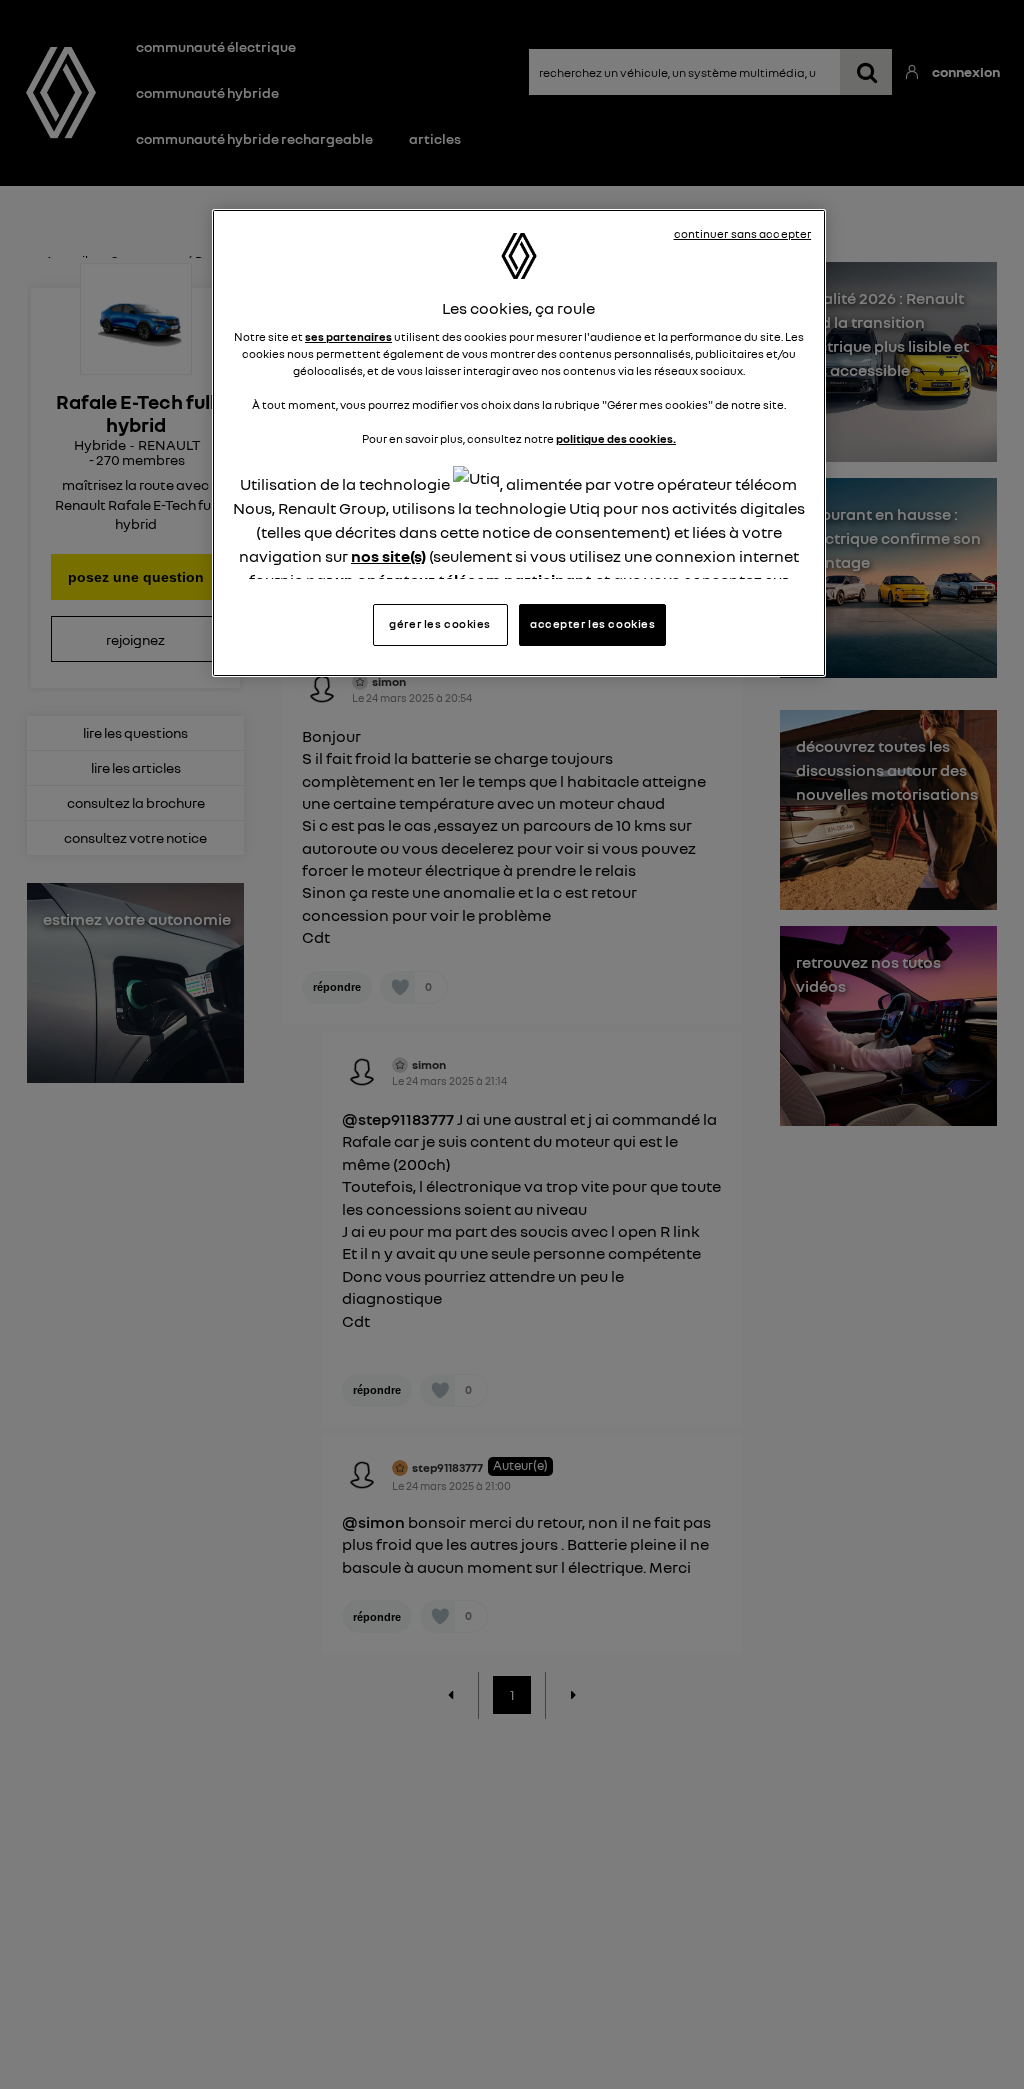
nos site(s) (388, 556)
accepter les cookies (592, 624)
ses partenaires (348, 337)
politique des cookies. (616, 439)
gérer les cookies (440, 624)
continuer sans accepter (743, 234)
